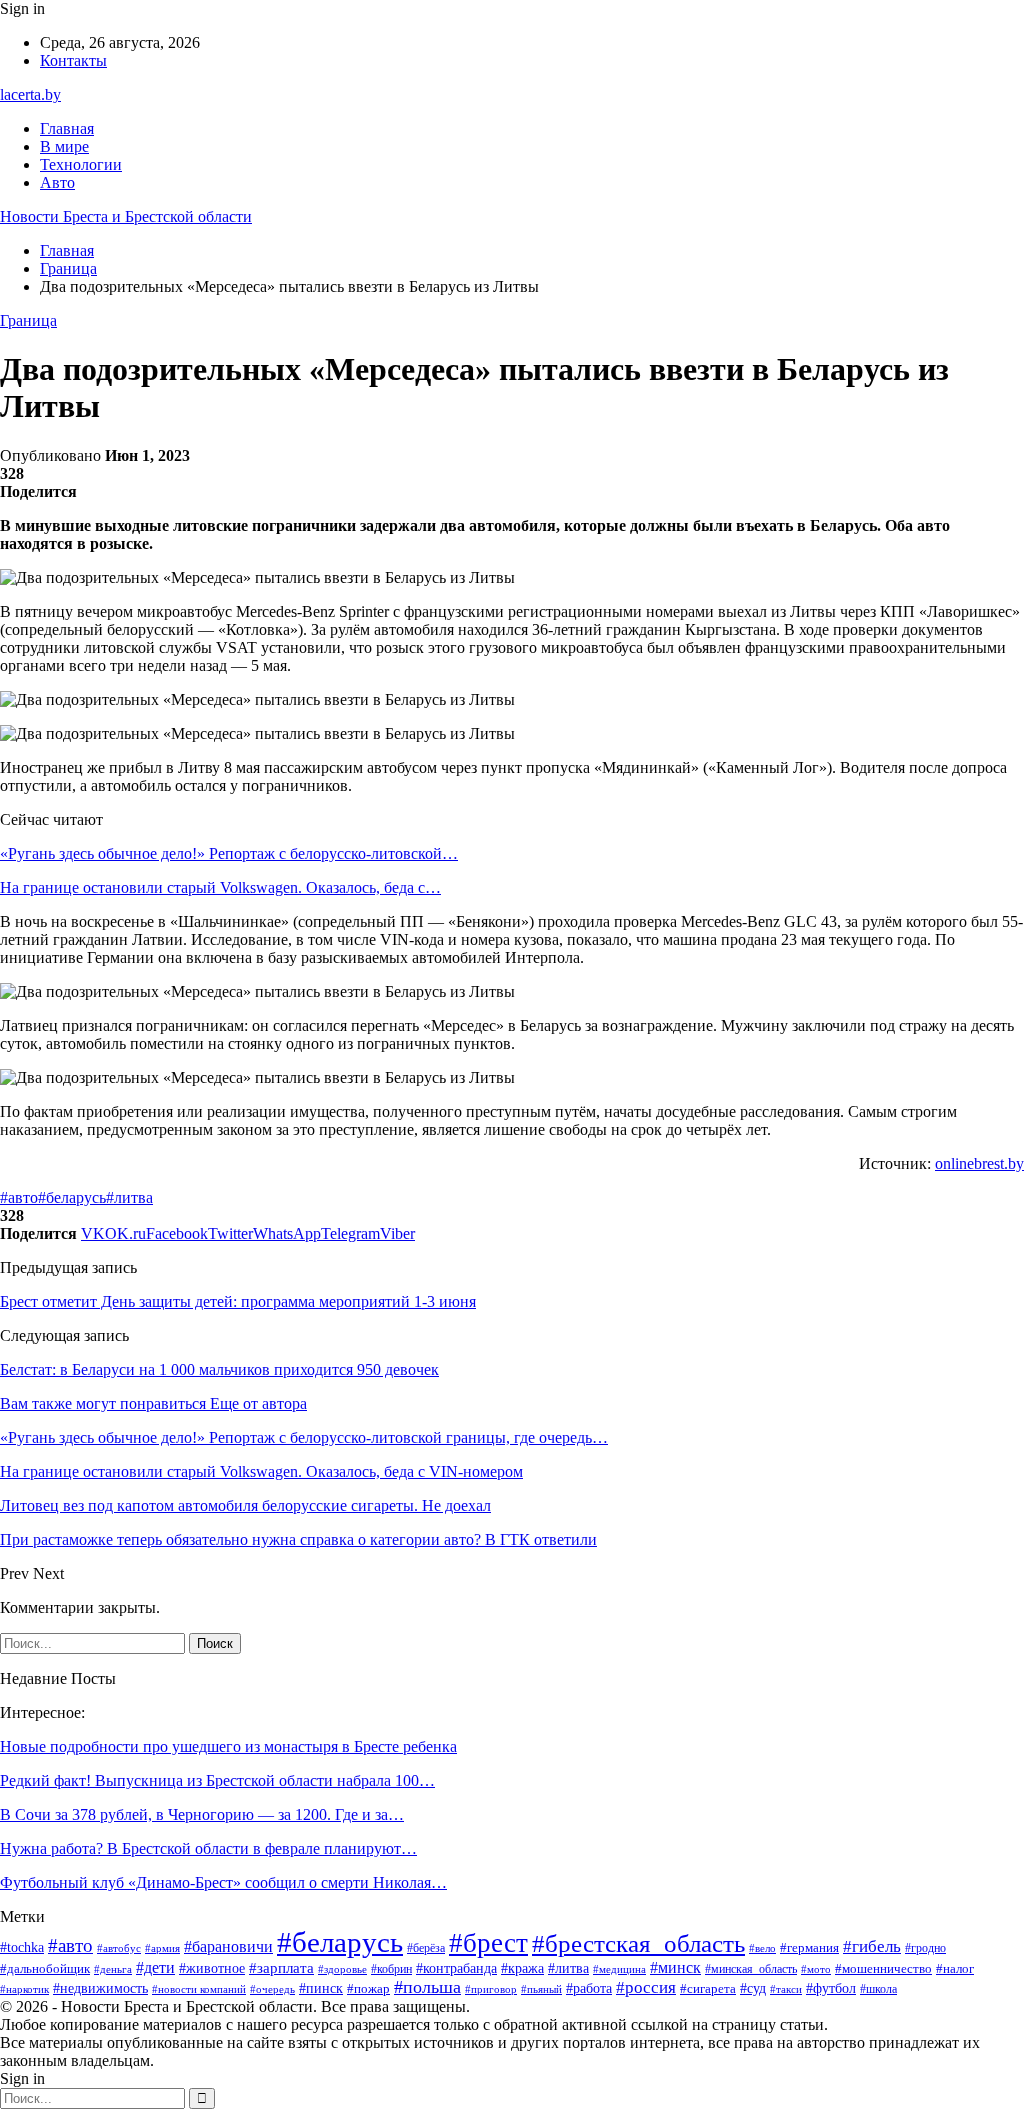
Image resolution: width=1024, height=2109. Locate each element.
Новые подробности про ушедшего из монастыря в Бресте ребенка (228, 1746)
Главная (67, 128)
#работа (589, 1988)
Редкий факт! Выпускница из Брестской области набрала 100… (217, 1780)
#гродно (925, 1948)
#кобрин (391, 1969)
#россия (646, 1987)
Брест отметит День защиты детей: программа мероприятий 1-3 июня (238, 1301)
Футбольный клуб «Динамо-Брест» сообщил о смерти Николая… (223, 1882)
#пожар (368, 1989)
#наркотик (24, 1989)
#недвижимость (100, 1988)
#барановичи (228, 1946)
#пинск (321, 1988)
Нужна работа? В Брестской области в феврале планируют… (208, 1848)
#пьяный (541, 1989)
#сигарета (708, 1989)
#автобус (119, 1948)
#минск (675, 1967)
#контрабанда (456, 1968)
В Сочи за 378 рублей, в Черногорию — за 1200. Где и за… (202, 1814)
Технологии (81, 164)
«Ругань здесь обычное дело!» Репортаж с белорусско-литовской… (229, 853)
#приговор (491, 1989)
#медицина (619, 1969)
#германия (809, 1947)
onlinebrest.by (979, 1163)
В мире (64, 146)
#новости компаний (199, 1989)
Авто (57, 182)
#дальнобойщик (45, 1968)
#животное (212, 1968)
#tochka (22, 1947)
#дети (155, 1967)
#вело (762, 1948)
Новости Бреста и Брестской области (126, 216)
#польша (427, 1987)
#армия (162, 1948)
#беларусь (72, 1197)
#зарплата (281, 1968)
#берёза (426, 1948)
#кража (522, 1968)
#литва (129, 1197)
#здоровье (342, 1969)
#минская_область (751, 1969)
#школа (878, 1989)
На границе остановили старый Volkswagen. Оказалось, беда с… (220, 887)
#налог (955, 1968)
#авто (19, 1197)
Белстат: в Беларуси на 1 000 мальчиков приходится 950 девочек (219, 1369)
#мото (816, 1969)
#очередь (272, 1989)
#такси (786, 1989)
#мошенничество (883, 1968)
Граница (28, 320)
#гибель (872, 1946)
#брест (488, 1943)
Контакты (73, 60)
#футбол (831, 1988)
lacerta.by (30, 94)
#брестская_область (638, 1943)
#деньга (113, 1969)
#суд (753, 1988)
